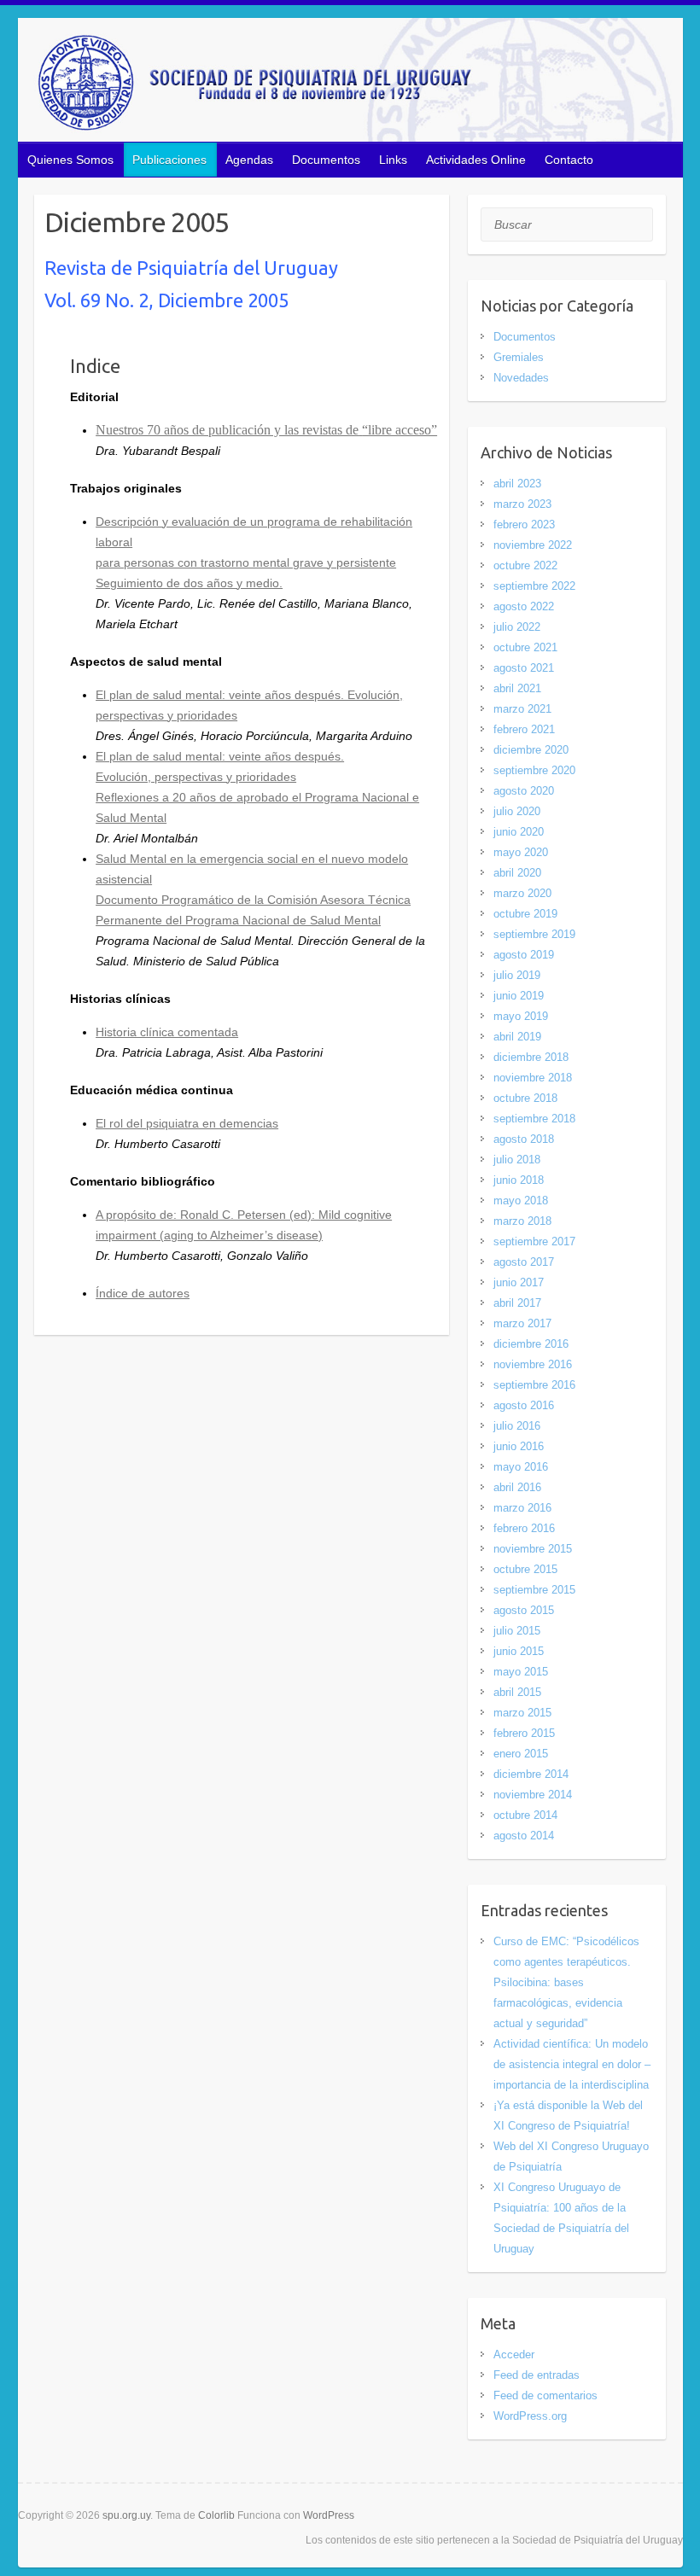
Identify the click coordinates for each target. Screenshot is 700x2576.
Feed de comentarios (545, 2395)
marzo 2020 (522, 893)
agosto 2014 (524, 1836)
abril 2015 (517, 1692)
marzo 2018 (522, 1221)
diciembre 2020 (531, 750)
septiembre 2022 (534, 586)
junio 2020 (519, 832)
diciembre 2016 (531, 1344)
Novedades (521, 378)
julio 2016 (517, 1426)
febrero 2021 (524, 729)
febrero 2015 (524, 1733)
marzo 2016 (522, 1508)
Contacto (569, 160)
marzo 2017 (522, 1323)
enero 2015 (521, 1754)
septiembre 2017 (534, 1241)
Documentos (326, 160)
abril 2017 (517, 1303)
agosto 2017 (524, 1262)
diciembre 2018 (531, 1057)
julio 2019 (517, 975)
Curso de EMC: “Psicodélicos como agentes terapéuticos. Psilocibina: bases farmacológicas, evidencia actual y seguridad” (566, 1982)
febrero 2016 (524, 1528)
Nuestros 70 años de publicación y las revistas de (227, 430)
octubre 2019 (525, 914)
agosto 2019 (524, 955)
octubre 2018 (525, 1098)
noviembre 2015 (533, 1549)
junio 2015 (519, 1651)
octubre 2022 (525, 565)
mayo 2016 (521, 1467)
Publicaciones (169, 160)
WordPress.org (530, 2416)
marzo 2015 (522, 1713)
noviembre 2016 (533, 1364)
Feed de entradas (537, 2375)
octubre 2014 (525, 1815)
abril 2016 (517, 1487)
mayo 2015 (521, 1672)
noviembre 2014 (533, 1795)
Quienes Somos (70, 160)
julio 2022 (517, 627)
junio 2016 (519, 1446)
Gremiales (519, 357)
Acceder (514, 2355)
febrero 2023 (524, 525)
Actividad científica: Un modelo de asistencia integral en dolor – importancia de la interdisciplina (572, 2064)
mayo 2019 (521, 1016)
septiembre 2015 (534, 1590)
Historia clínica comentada (167, 1032)
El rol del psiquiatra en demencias (187, 1123)
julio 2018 (517, 1160)
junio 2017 (519, 1282)
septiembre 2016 (534, 1385)
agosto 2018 (524, 1139)
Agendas (249, 160)
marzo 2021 (522, 709)
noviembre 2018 (533, 1078)
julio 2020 (517, 811)
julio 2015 (517, 1631)
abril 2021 (517, 688)
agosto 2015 (524, 1610)
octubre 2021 (525, 647)
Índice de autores (143, 1293)
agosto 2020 (524, 791)
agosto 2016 (524, 1405)
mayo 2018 (521, 1201)
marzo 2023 (522, 504)
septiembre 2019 (534, 934)
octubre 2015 (525, 1569)
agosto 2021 (524, 668)
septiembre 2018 (534, 1119)
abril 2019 (517, 1037)
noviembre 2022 (533, 545)
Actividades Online (476, 160)
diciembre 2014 (531, 1774)
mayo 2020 (521, 852)
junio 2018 (519, 1180)
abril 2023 (517, 484)
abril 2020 (517, 873)
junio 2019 (519, 996)
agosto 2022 (524, 606)
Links (393, 160)
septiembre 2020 (534, 770)
